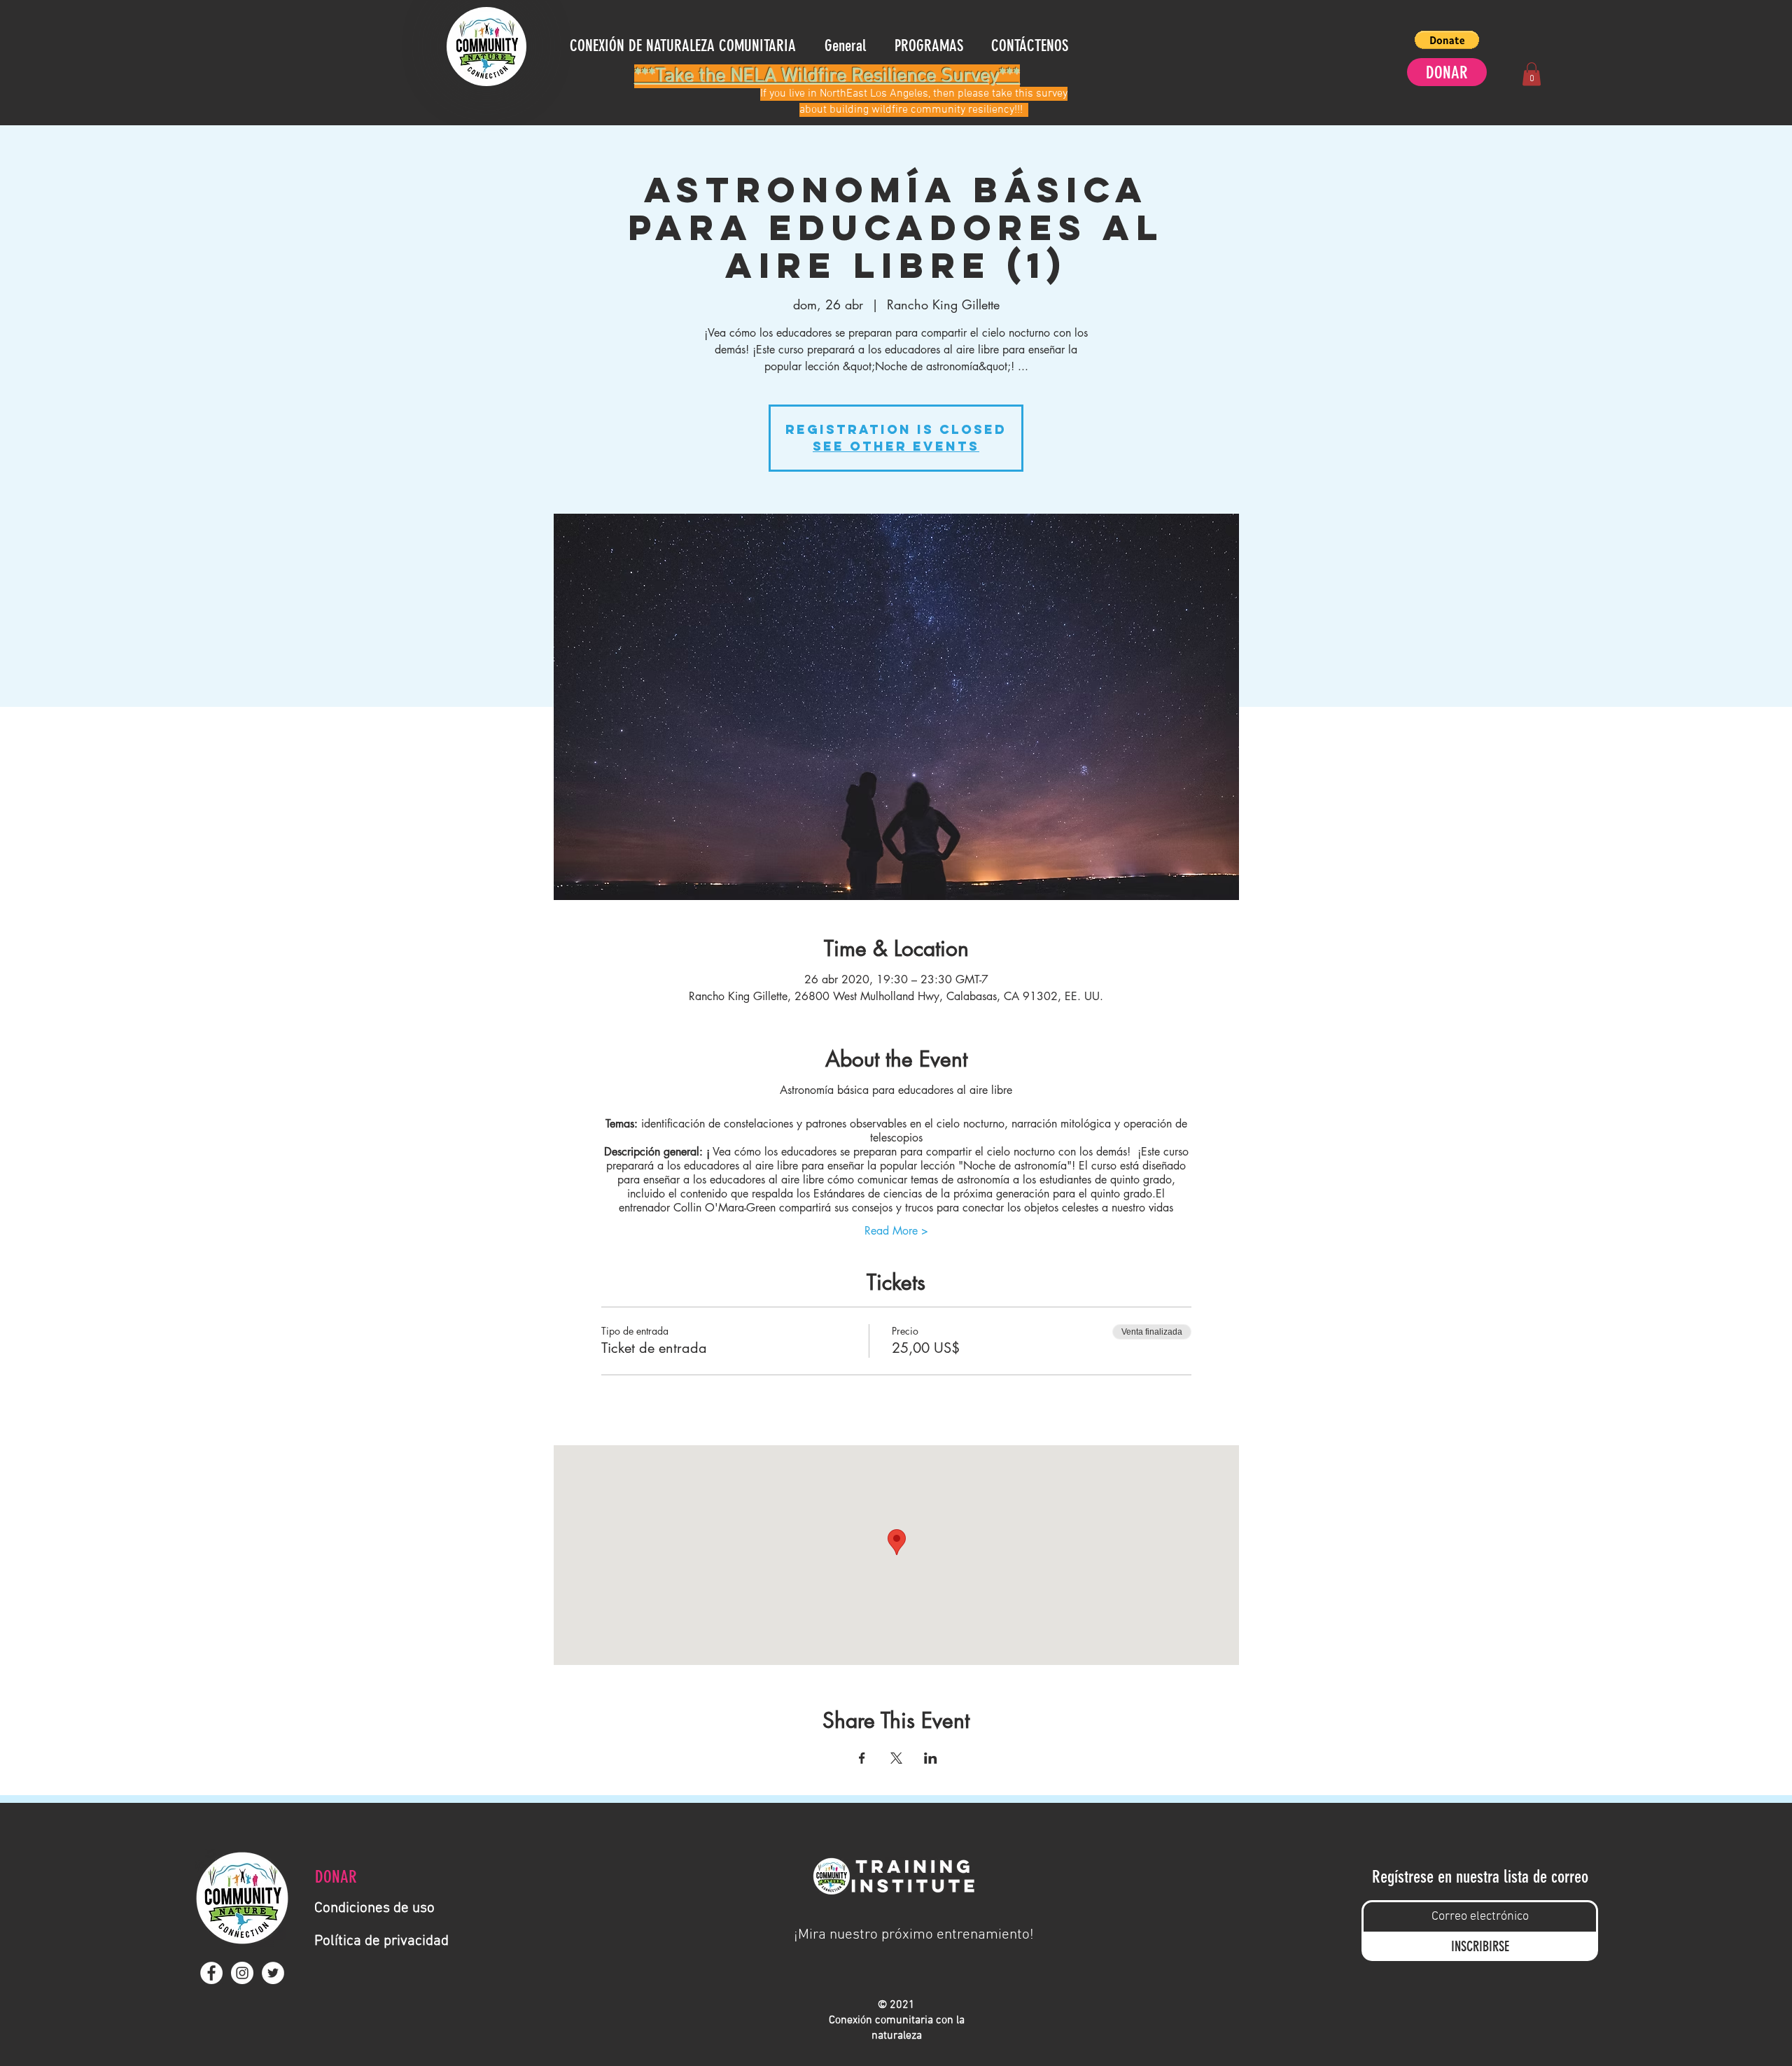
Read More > (896, 1231)
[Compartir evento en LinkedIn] (931, 1758)
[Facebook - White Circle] (211, 1973)
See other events (896, 446)
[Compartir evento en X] (896, 1758)
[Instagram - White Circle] (242, 1973)
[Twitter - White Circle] (273, 1973)
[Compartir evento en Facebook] (862, 1758)
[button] (1447, 40)
